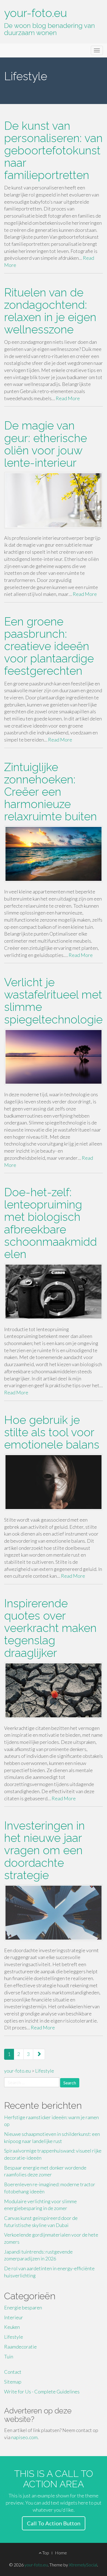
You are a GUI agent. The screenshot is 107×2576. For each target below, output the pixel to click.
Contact (13, 2372)
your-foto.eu (36, 13)
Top (45, 2553)
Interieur (14, 2317)
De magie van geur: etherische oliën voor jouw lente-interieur (46, 444)
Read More (68, 398)
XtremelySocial (83, 2565)
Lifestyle (14, 2337)
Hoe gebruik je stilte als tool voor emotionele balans (52, 1432)
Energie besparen (23, 2307)
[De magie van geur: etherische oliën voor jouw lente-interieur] (54, 500)
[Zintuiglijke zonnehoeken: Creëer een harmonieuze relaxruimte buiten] (54, 854)
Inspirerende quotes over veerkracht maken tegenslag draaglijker (50, 1628)
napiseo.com (24, 2437)
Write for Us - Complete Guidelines (42, 2392)
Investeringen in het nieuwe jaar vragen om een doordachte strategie (44, 1850)
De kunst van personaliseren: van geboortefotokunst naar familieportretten (53, 150)
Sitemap (13, 2382)
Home (61, 2553)
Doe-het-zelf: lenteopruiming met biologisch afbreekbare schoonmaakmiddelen (50, 1223)
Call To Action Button (54, 2523)
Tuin (9, 2356)
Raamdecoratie (20, 2347)
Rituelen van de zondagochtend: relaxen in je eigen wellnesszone (50, 311)
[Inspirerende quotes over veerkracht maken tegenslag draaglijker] (54, 1690)
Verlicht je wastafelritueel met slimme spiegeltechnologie (53, 1001)
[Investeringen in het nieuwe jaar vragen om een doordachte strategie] (54, 1913)
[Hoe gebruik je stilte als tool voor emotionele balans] (54, 1482)
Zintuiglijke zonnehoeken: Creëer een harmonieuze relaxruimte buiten (50, 792)
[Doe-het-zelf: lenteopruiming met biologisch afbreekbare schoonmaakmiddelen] (54, 1292)
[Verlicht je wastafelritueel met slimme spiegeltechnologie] (54, 1057)
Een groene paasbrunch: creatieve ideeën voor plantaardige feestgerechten (49, 646)
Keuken (12, 2327)
